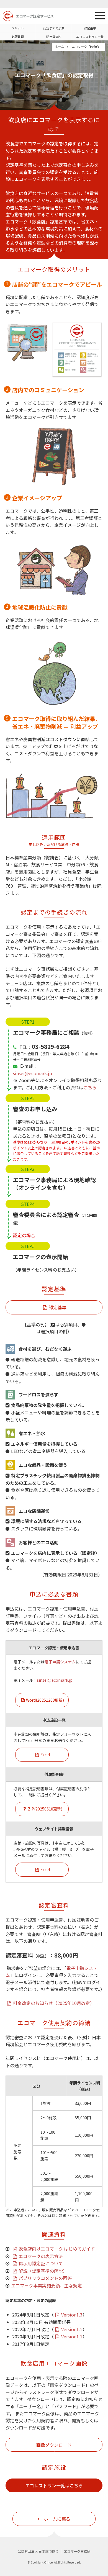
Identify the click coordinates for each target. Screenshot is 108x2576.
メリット (18, 28)
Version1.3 (72, 2315)
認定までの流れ (54, 28)
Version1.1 (72, 2336)
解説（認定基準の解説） (43, 2271)
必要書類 (18, 37)
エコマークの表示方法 (41, 2256)
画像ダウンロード (54, 2445)
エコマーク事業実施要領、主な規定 (47, 2285)
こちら (90, 1087)
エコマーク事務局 (77, 2551)
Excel (45, 1755)
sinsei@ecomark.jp (33, 1073)
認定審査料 (54, 37)
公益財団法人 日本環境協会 (38, 2551)
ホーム (59, 47)
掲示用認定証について (41, 2263)
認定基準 (90, 28)
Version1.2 (72, 2329)
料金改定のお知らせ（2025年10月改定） (54, 2003)
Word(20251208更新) (45, 1700)
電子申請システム (60, 1662)
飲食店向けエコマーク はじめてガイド (57, 2249)
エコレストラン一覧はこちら (54, 2485)
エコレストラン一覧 (90, 37)
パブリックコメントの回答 (45, 2278)
